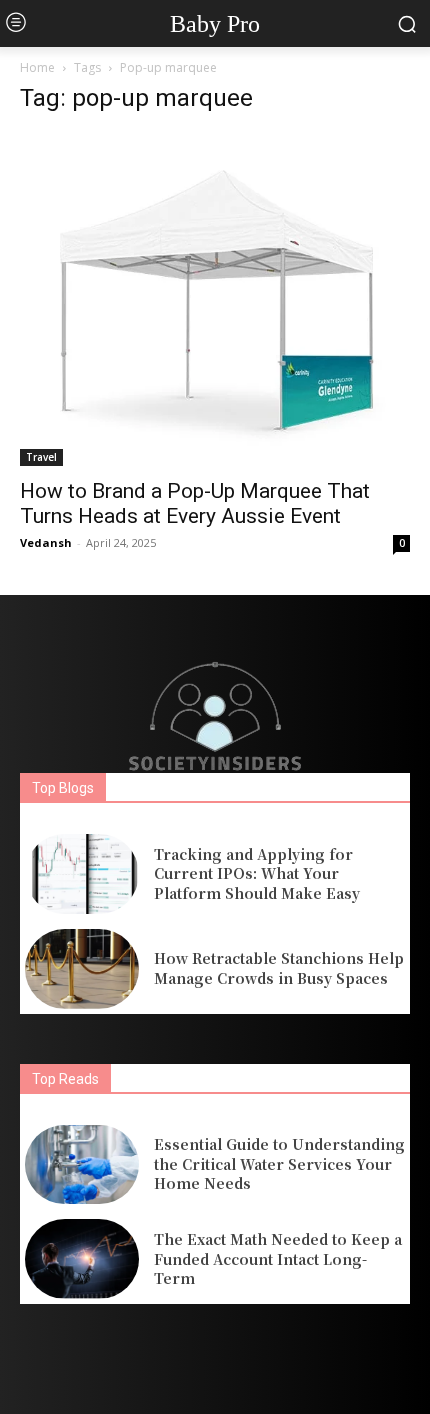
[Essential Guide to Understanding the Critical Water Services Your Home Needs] (82, 1165)
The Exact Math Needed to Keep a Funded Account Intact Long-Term (278, 1258)
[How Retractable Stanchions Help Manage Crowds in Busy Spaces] (82, 969)
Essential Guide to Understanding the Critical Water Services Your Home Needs (279, 1163)
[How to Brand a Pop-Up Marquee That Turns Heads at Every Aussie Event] (215, 299)
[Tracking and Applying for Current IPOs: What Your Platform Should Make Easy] (82, 874)
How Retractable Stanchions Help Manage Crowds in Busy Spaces (279, 968)
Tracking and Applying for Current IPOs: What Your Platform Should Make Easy (257, 873)
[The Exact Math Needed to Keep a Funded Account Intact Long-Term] (82, 1259)
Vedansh (46, 542)
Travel (41, 457)
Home (37, 67)
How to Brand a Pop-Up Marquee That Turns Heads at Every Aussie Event (195, 503)
